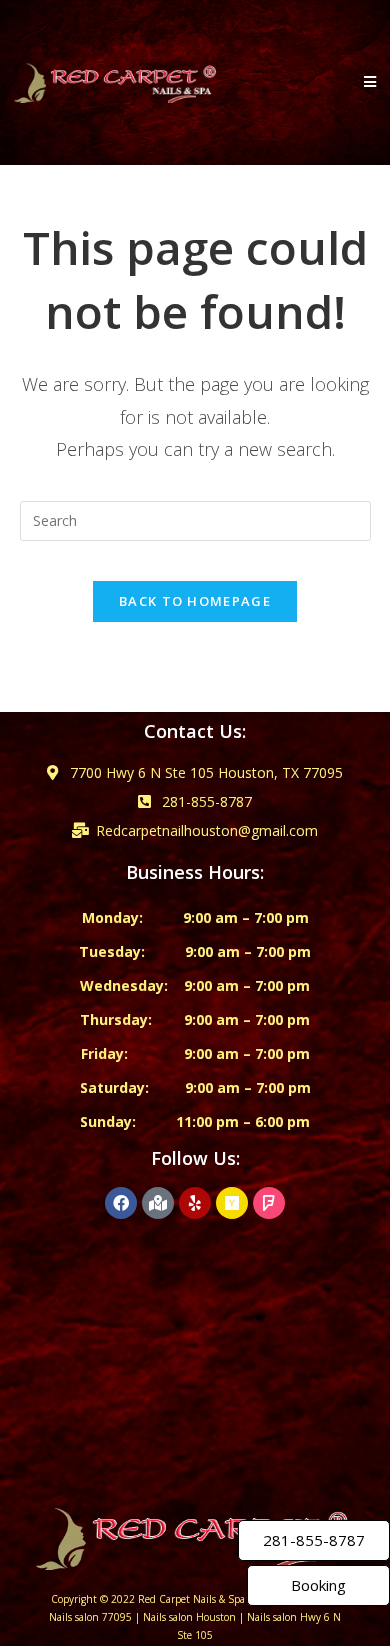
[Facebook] (121, 1203)
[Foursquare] (269, 1203)
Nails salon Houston (189, 1617)
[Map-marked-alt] (158, 1203)
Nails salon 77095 (90, 1617)
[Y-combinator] (232, 1203)
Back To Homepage (195, 601)
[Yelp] (195, 1203)
